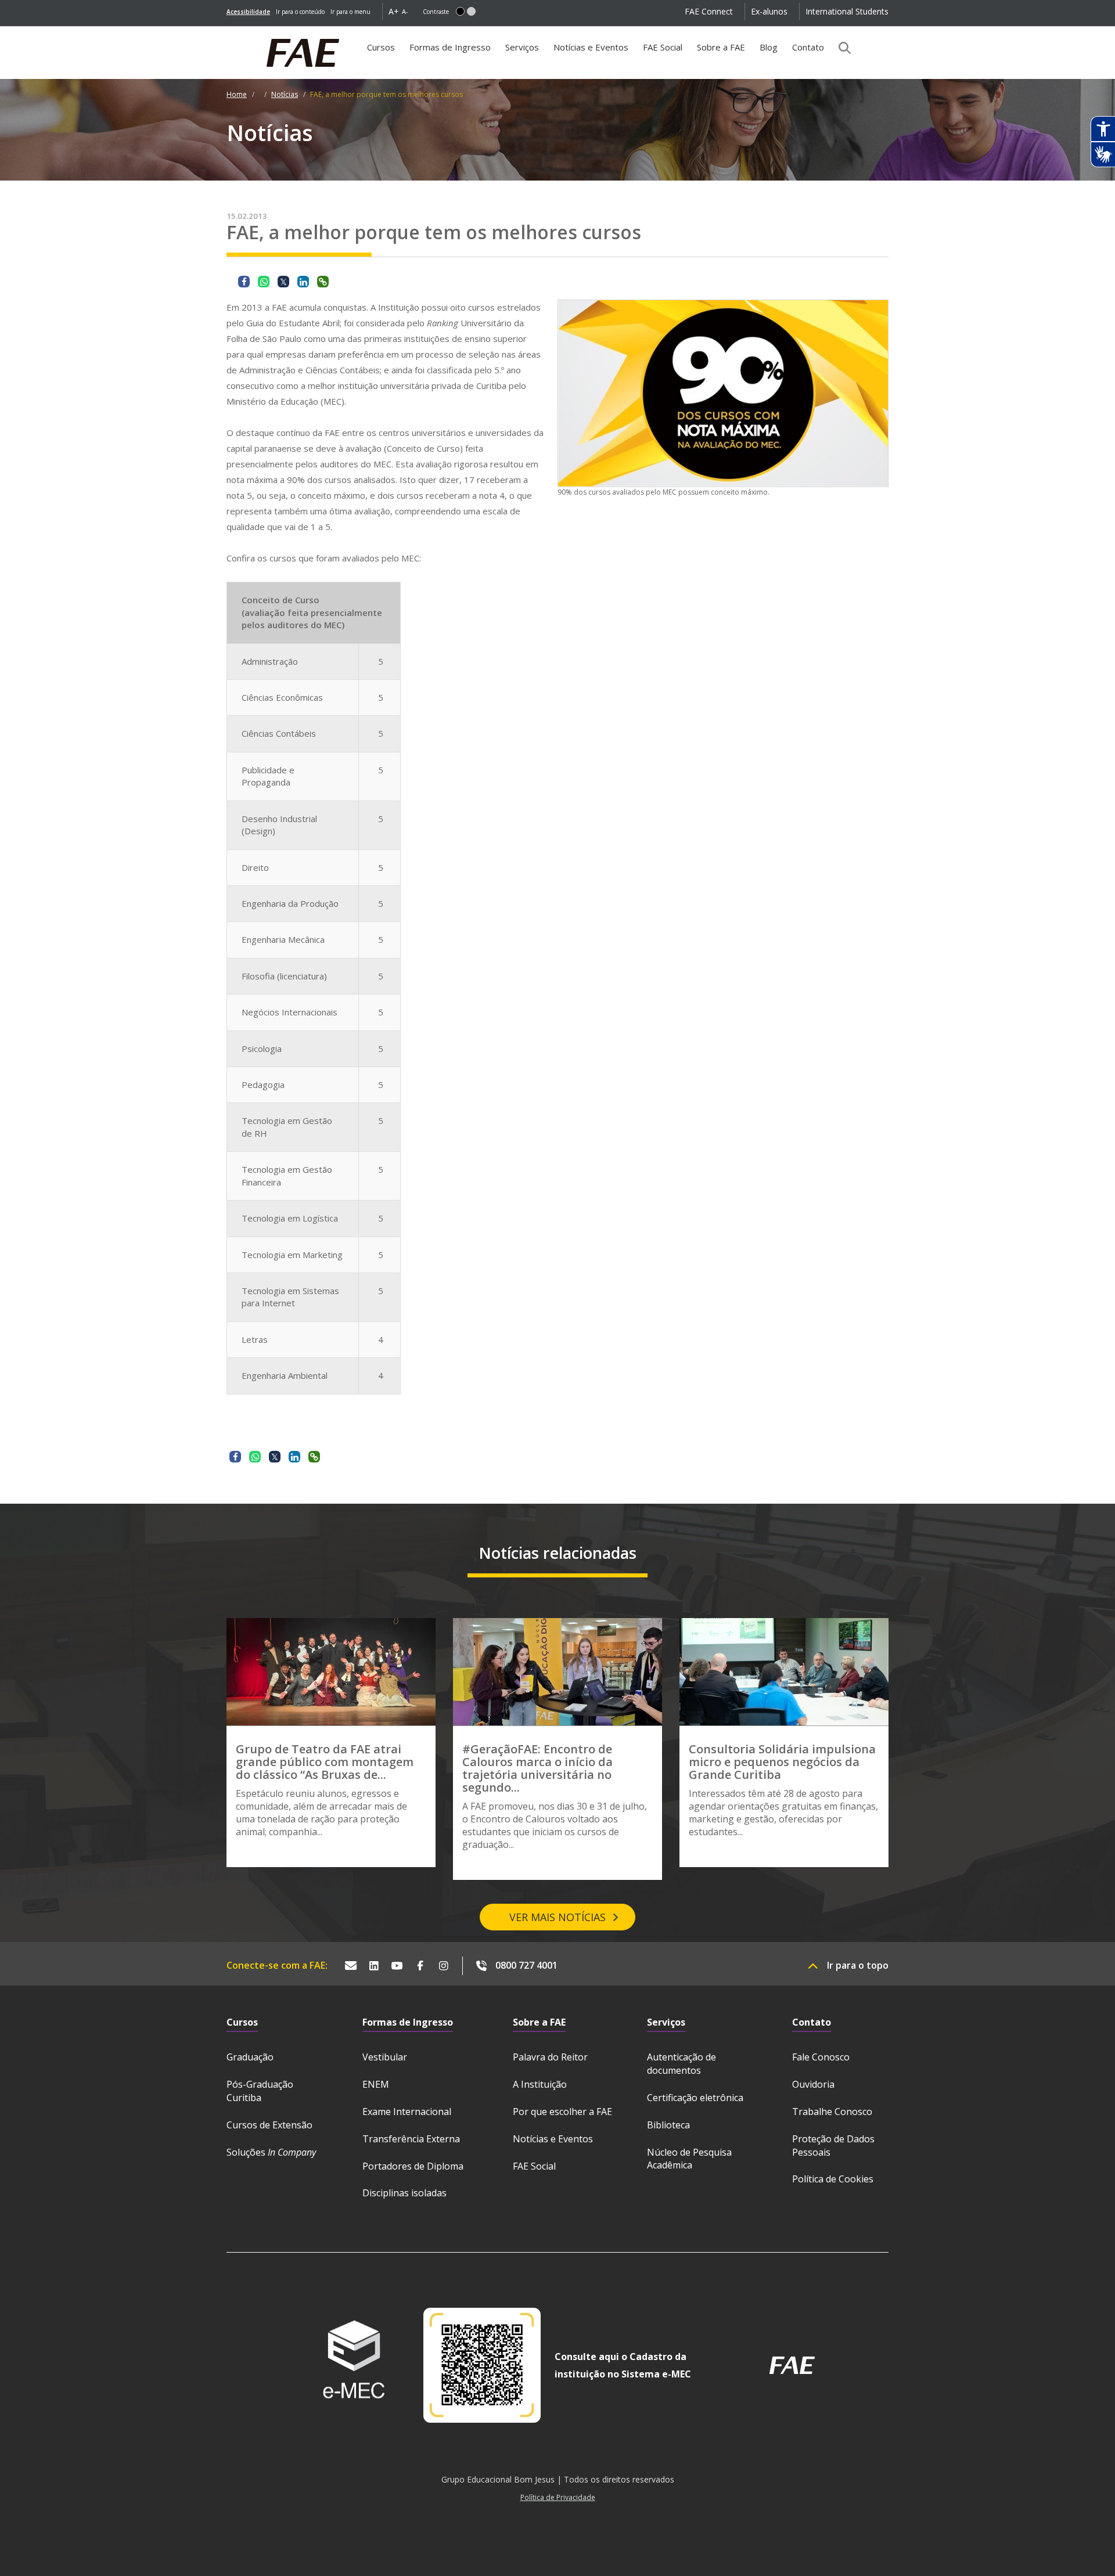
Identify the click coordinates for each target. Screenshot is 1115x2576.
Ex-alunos (769, 11)
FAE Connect (709, 11)
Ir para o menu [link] (350, 12)
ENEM (376, 2084)
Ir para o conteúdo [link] (300, 12)
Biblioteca (668, 2125)
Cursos (381, 47)
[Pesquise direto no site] (841, 48)
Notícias (285, 94)
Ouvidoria (813, 2084)
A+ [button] (394, 11)
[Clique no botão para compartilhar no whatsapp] (264, 282)
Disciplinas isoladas (404, 2193)
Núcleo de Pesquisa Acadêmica (689, 2159)
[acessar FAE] (792, 2365)
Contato (808, 47)
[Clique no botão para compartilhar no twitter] (283, 282)
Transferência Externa (411, 2139)
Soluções (271, 2152)
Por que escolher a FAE (562, 2112)
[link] (248, 12)
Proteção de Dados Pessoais (833, 2146)
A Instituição (540, 2084)
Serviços (522, 47)
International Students (847, 11)
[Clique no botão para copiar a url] (323, 282)
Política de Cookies (833, 2179)
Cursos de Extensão (269, 2125)
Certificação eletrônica (695, 2098)
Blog (769, 47)
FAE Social (663, 47)
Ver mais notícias (557, 1917)
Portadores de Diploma (413, 2166)
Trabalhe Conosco (832, 2112)
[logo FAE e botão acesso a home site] (226, 33)
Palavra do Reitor (550, 2057)
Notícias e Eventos (591, 47)
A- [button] (405, 11)
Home (237, 94)
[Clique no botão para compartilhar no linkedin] (303, 282)
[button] (460, 11)
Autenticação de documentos (681, 2064)
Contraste (436, 12)
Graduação (250, 2057)
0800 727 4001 (526, 1965)
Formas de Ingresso (450, 47)
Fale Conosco (821, 2057)
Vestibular (385, 2057)
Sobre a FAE (721, 47)
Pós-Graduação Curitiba (260, 2091)
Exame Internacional (407, 2112)
